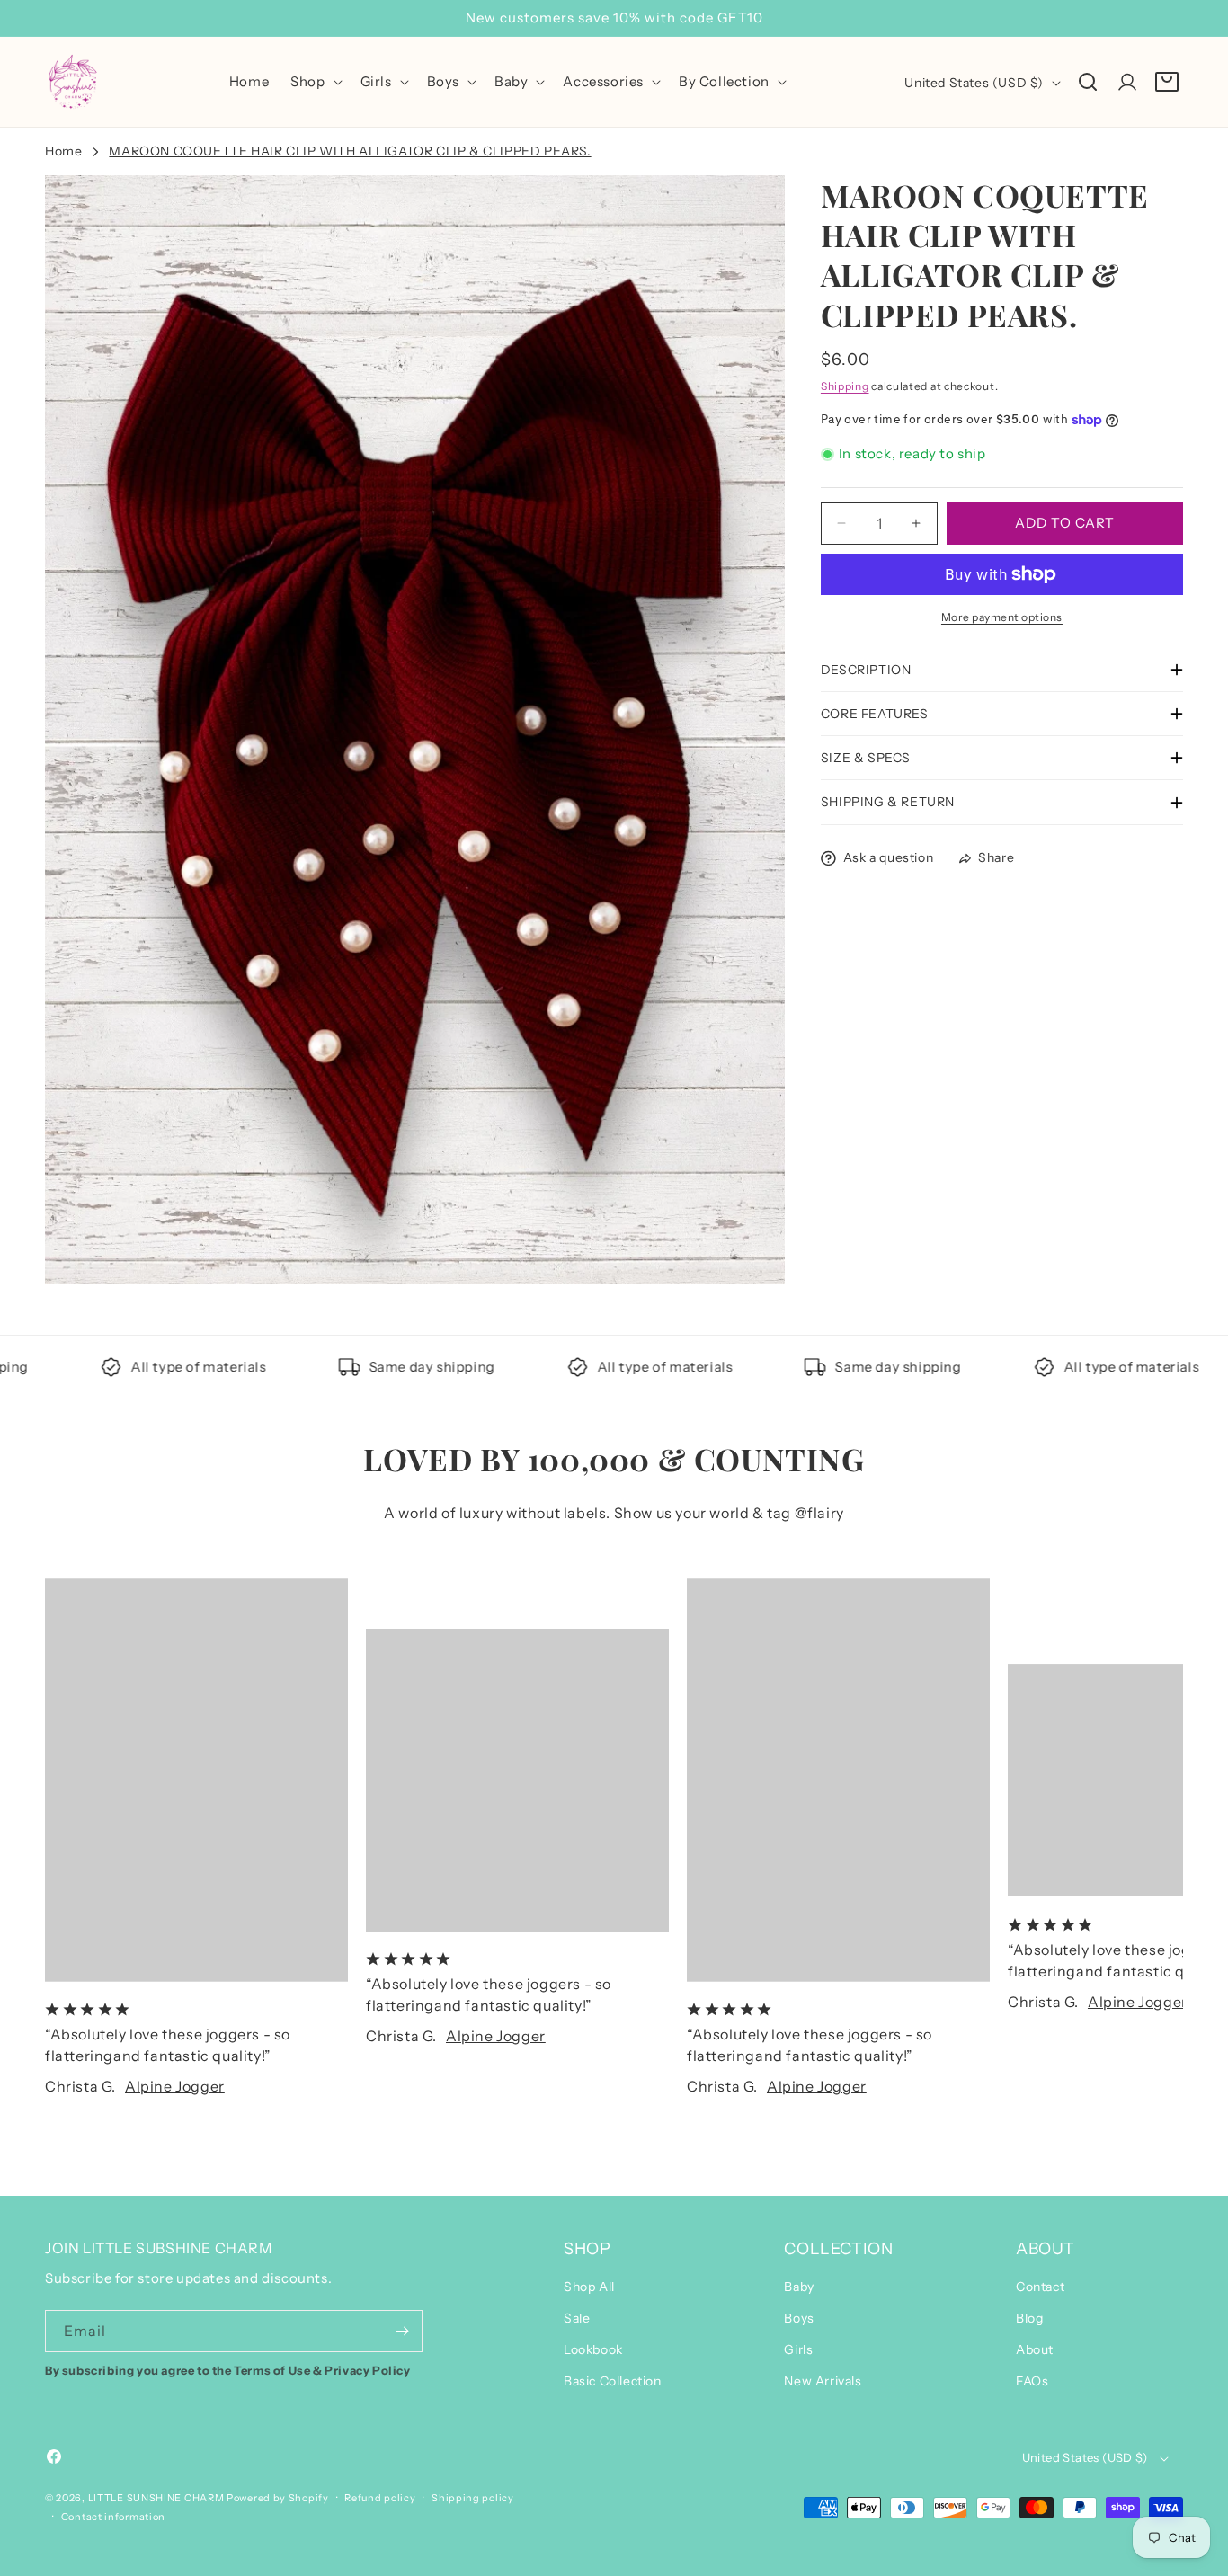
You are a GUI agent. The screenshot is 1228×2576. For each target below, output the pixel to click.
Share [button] (996, 857)
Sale (577, 2318)
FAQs (1032, 2381)
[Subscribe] (402, 2331)
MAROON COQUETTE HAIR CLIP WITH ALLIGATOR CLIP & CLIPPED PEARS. (350, 151)
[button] (314, 82)
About (1035, 2349)
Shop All (589, 2286)
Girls (798, 2349)
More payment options (1002, 617)
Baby (799, 2286)
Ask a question (888, 857)
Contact (1040, 2286)
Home (63, 151)
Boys (799, 2318)
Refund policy (380, 2498)
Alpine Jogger (175, 2086)
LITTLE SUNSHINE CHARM (156, 2498)
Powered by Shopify (278, 2498)
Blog (1029, 2318)
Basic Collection (613, 2381)
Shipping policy (473, 2498)
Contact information (113, 2516)
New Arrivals (823, 2381)
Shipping (845, 386)
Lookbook (593, 2349)
